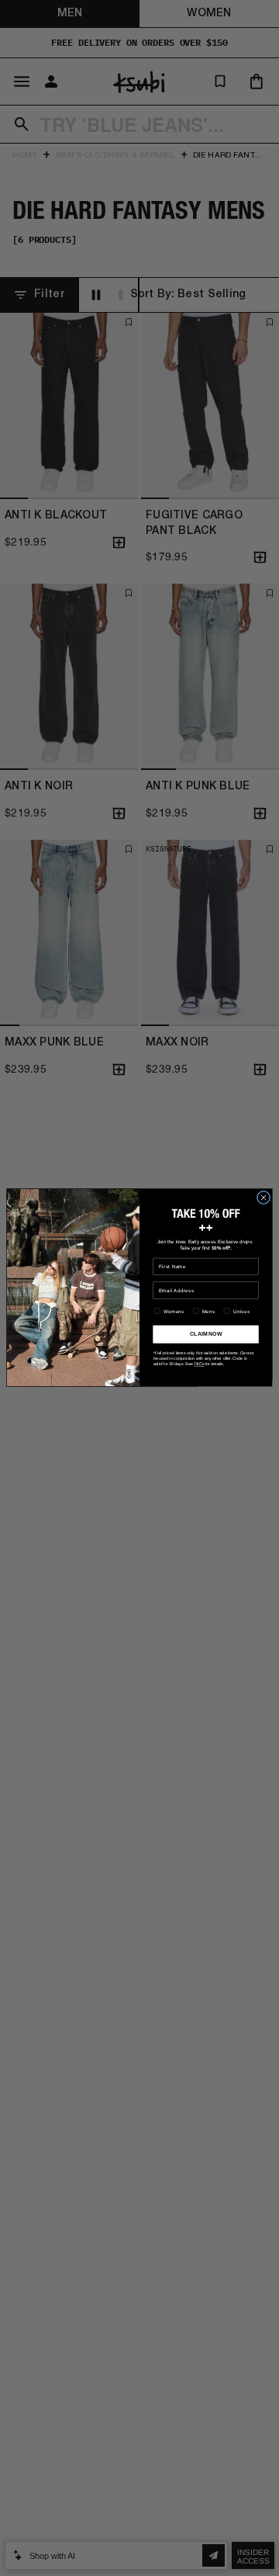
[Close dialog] (263, 1198)
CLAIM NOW (206, 1335)
